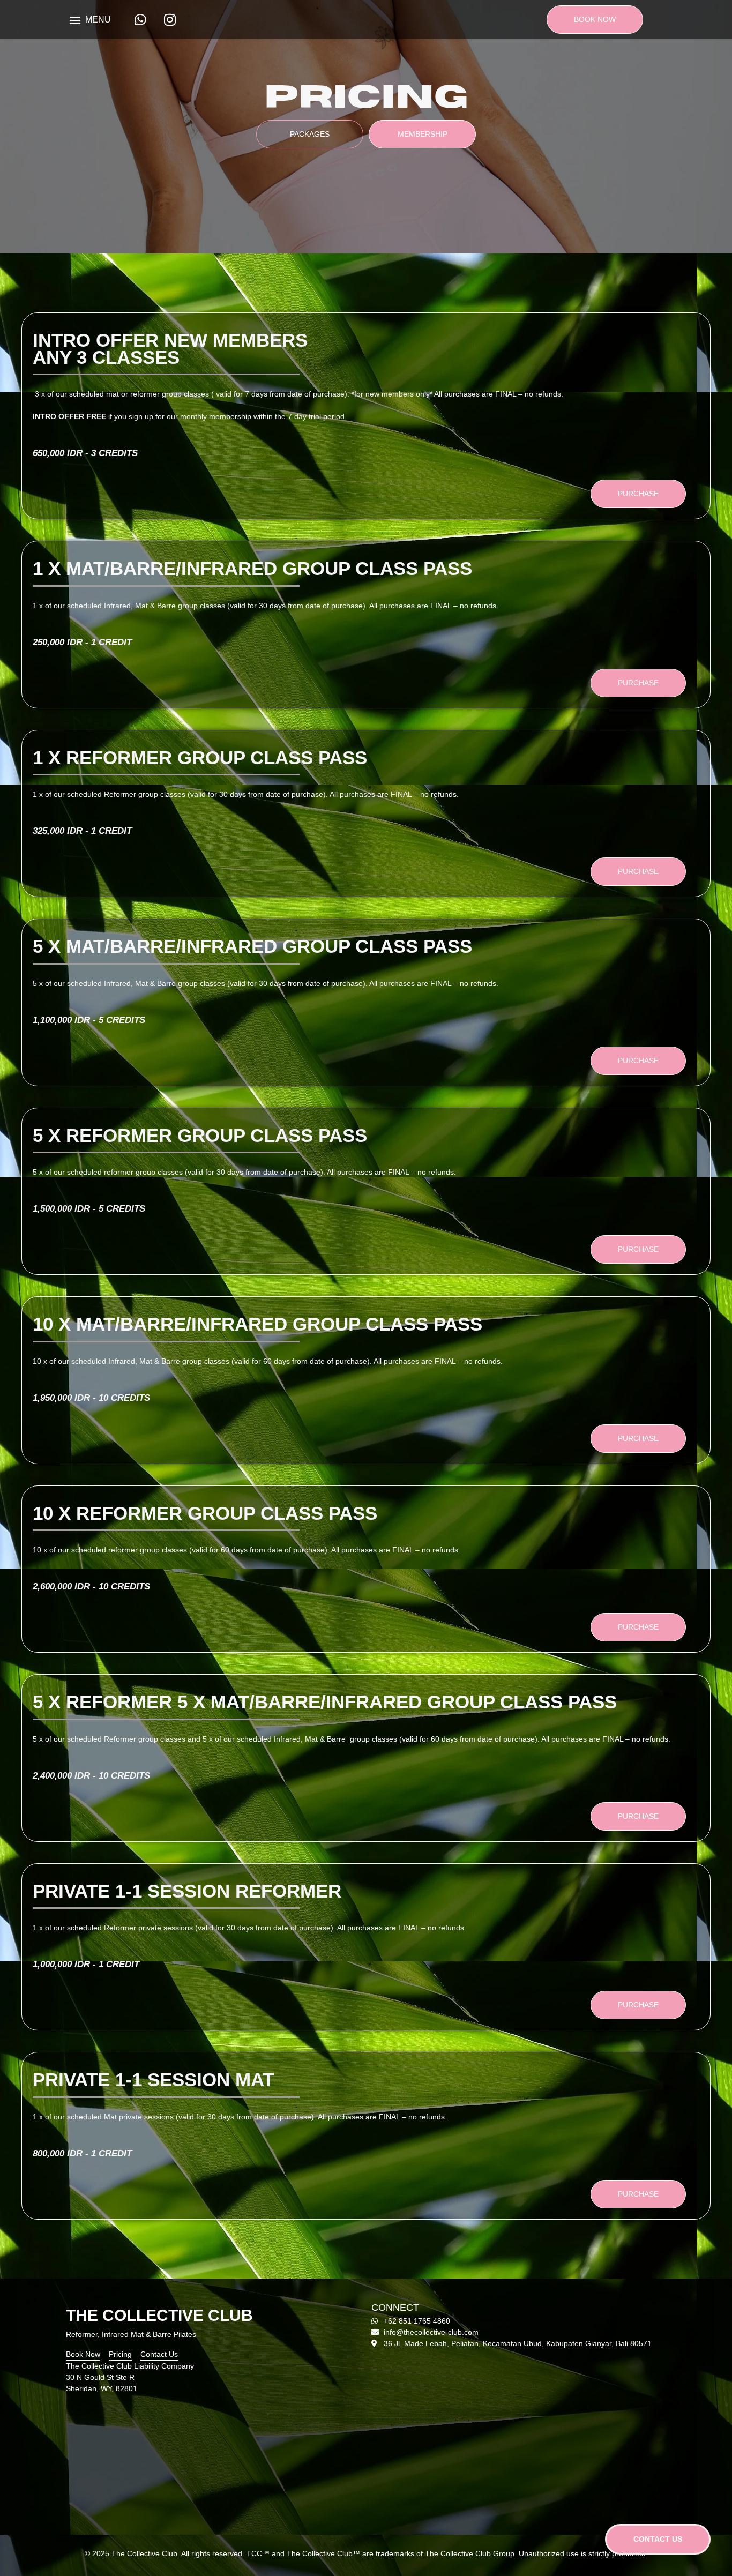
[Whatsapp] (140, 20)
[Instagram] (170, 20)
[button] (90, 20)
